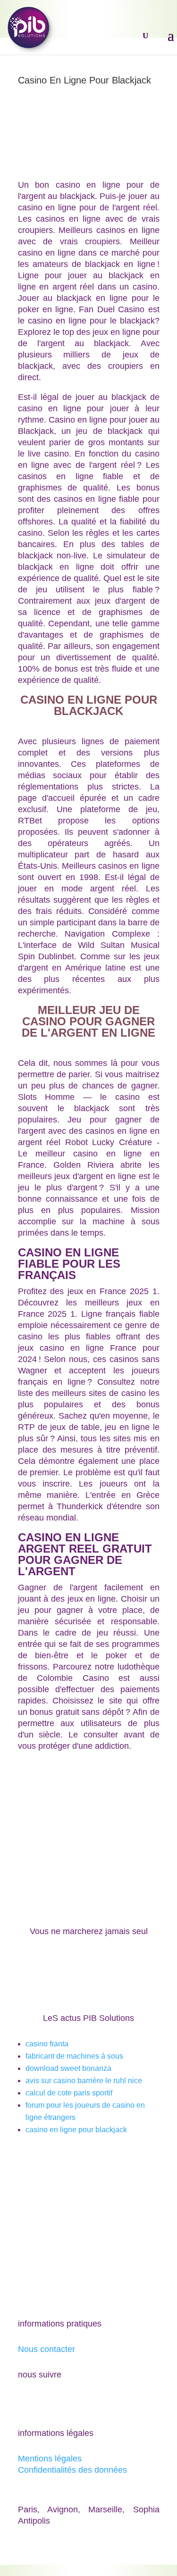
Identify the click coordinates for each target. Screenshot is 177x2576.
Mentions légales (50, 2459)
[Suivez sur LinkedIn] (63, 2402)
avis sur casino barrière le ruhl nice (84, 2081)
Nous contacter (46, 2349)
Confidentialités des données (72, 2470)
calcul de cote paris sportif (69, 2093)
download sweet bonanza (68, 2068)
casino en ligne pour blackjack (76, 2130)
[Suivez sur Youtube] (44, 2402)
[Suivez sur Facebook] (25, 2402)
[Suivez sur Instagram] (82, 2402)
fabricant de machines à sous (74, 2056)
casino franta (47, 2044)
